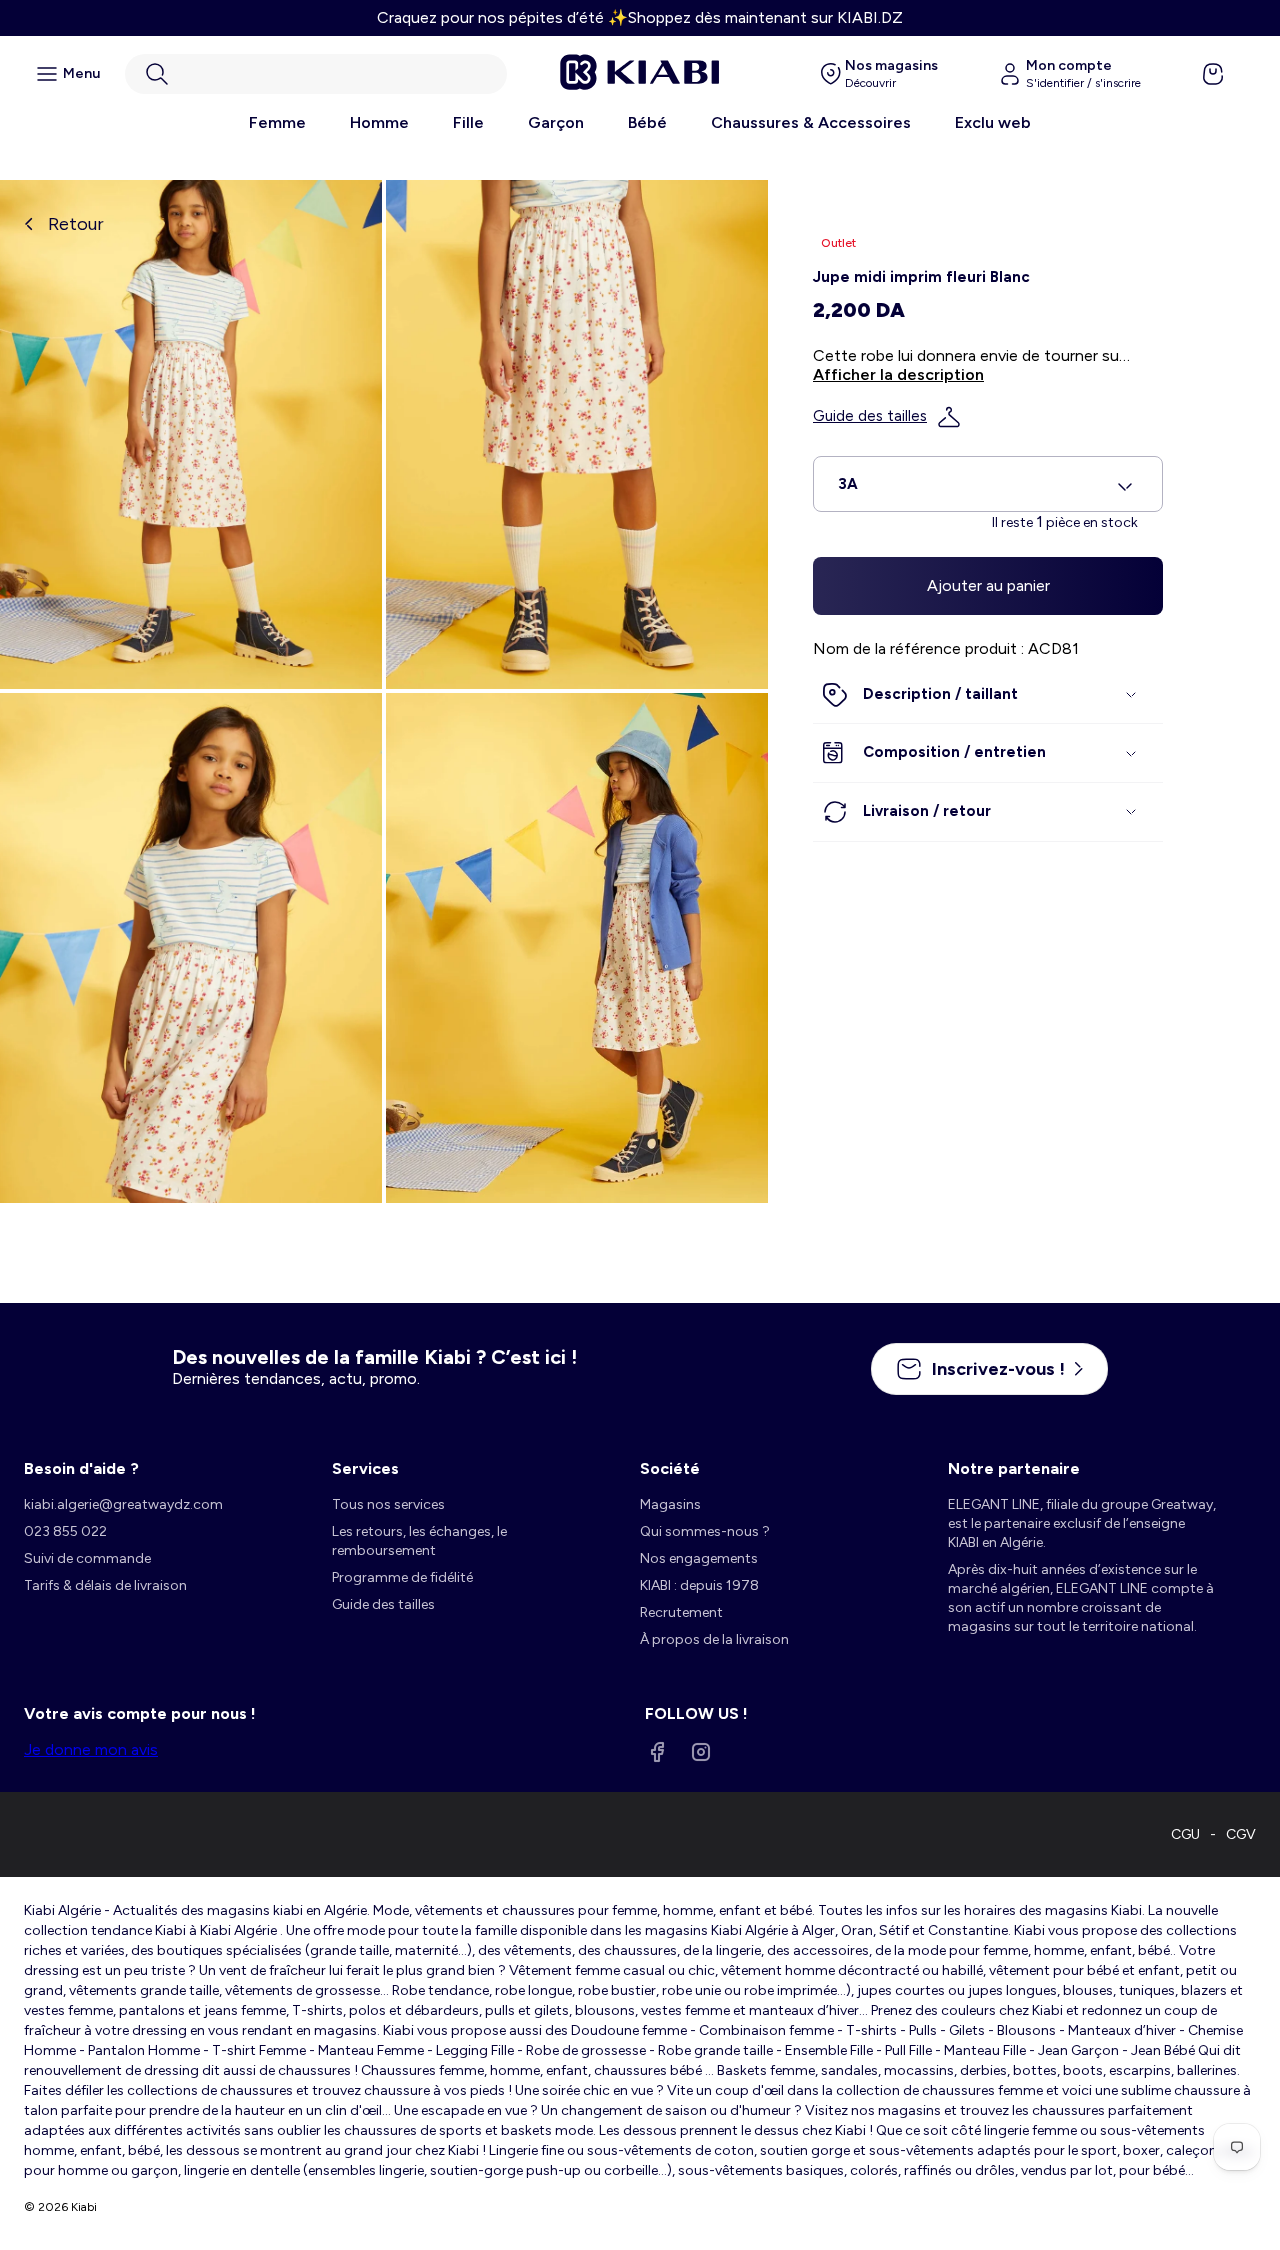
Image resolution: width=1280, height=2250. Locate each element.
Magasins (670, 1504)
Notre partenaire (1014, 1468)
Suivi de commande (87, 1558)
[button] (316, 74)
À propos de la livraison (714, 1639)
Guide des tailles (870, 417)
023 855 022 (65, 1531)
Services (365, 1468)
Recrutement (681, 1612)
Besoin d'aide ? (81, 1468)
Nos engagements (699, 1558)
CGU (1185, 1834)
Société (670, 1468)
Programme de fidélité (402, 1577)
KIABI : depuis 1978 (699, 1585)
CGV (1241, 1834)
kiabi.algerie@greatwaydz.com (123, 1504)
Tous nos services (388, 1504)
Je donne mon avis (91, 1749)
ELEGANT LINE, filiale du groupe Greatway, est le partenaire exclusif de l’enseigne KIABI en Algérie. (1082, 1523)
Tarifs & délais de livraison (105, 1585)
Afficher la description (898, 375)
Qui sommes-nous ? (705, 1531)
